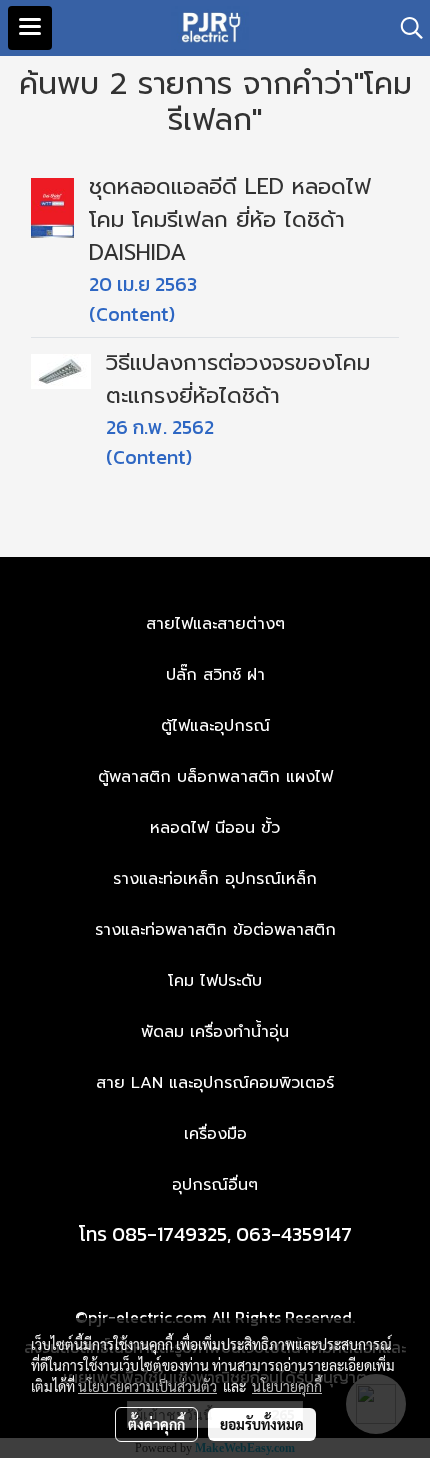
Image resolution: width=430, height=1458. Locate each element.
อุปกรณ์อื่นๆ (215, 1185)
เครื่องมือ (215, 1134)
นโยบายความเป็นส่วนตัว (147, 1386)
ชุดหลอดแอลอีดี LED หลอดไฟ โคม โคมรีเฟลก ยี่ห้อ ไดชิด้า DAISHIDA (230, 219)
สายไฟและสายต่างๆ (215, 624)
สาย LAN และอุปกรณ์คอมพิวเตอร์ (215, 1083)
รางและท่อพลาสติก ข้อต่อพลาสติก (215, 930)
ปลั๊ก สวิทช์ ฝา (215, 675)
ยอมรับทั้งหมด (262, 1424)
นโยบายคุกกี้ (287, 1386)
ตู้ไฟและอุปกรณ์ (215, 726)
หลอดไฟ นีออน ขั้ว (215, 828)
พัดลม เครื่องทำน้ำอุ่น (215, 1032)
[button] (405, 28)
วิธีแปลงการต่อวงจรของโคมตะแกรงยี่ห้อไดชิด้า (238, 379)
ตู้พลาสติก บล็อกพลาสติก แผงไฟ (215, 777)
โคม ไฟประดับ (215, 981)
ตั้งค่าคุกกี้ (156, 1424)
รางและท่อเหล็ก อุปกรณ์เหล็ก (215, 879)
